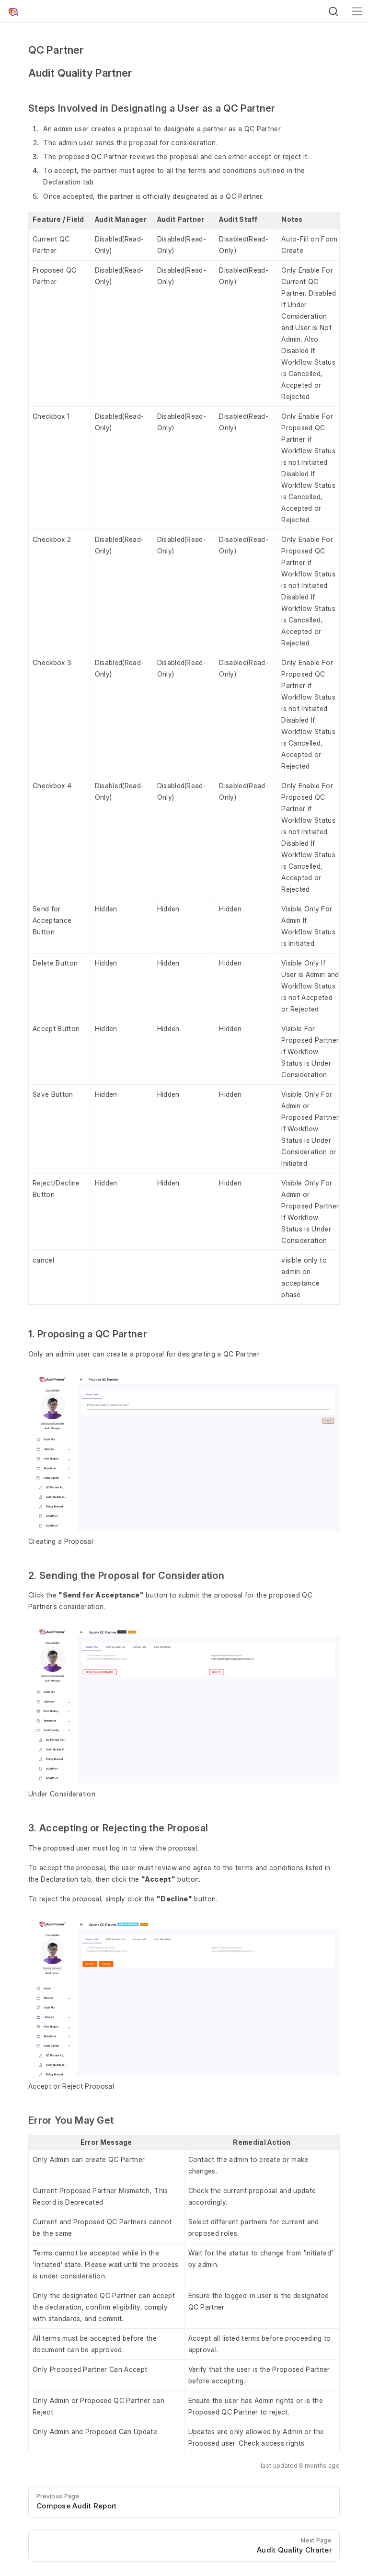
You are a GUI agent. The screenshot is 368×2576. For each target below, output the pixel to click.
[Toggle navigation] (357, 11)
